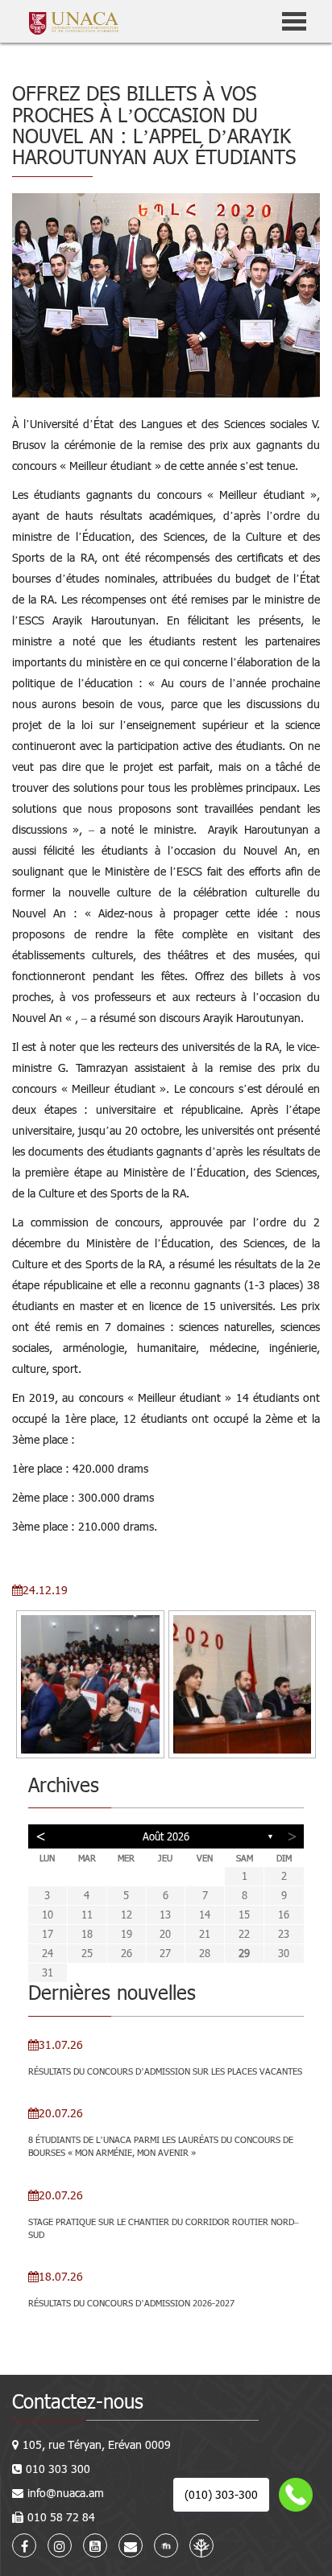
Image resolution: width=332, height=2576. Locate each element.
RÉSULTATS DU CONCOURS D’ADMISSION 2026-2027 (131, 2303)
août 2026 (166, 1836)
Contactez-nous (78, 2401)
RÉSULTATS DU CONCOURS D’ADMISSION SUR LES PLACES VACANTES (165, 2071)
